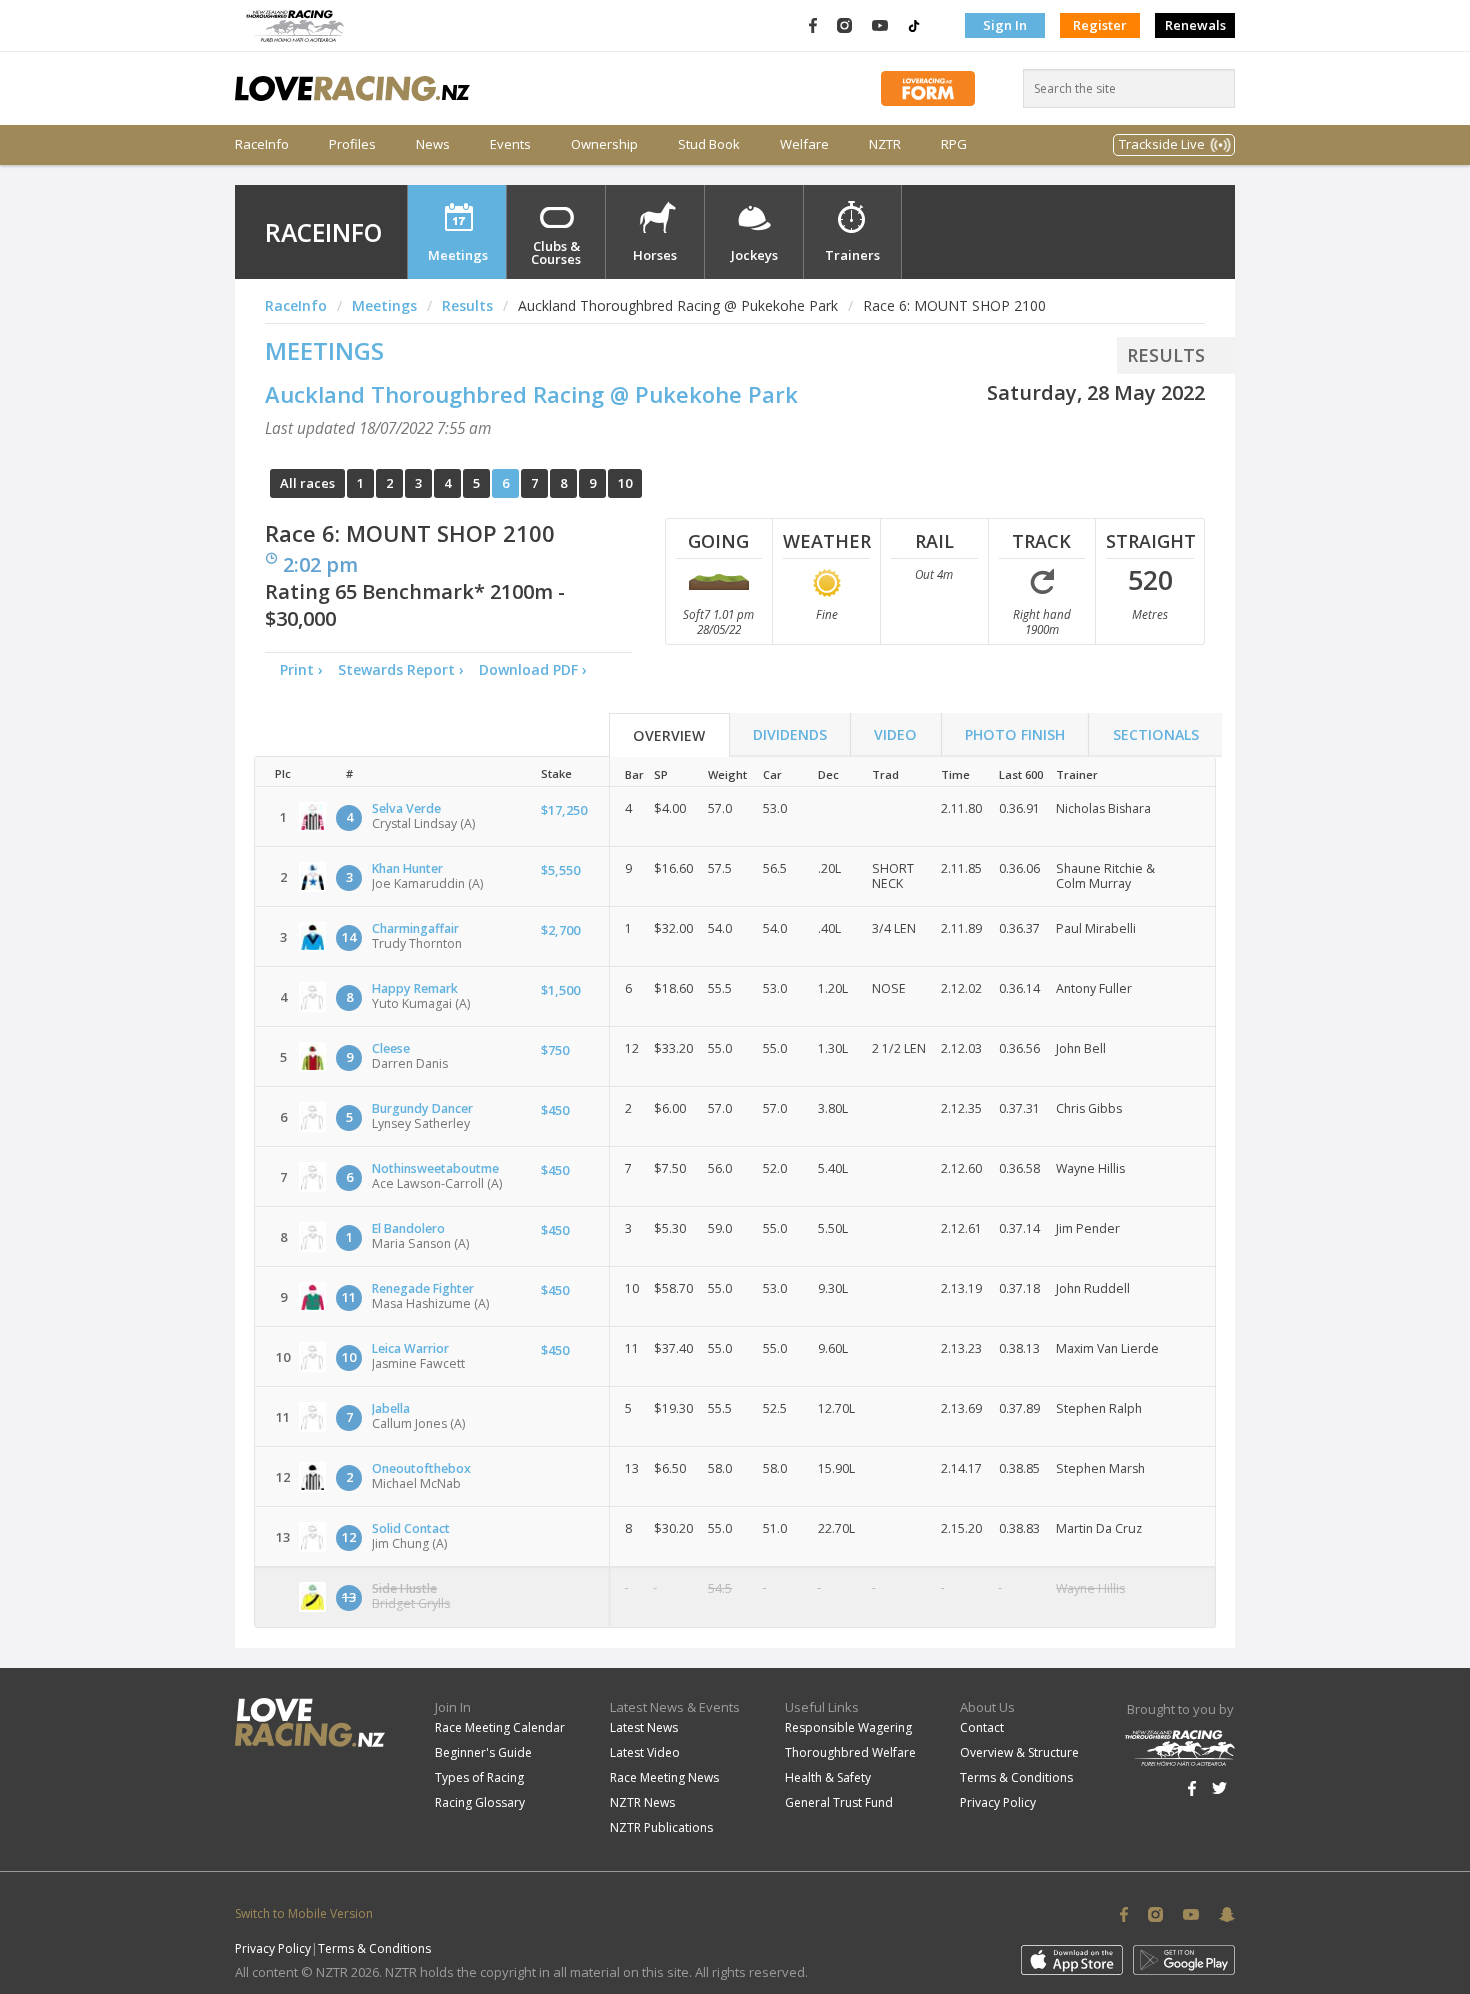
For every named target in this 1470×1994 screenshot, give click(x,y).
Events (510, 144)
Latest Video (645, 1752)
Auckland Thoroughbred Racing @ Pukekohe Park (531, 394)
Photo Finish (1015, 734)
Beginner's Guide (483, 1752)
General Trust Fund (839, 1802)
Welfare (804, 144)
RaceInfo (262, 144)
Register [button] (1100, 25)
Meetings (458, 255)
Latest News (644, 1727)
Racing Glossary (480, 1802)
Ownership (604, 144)
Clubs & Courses (556, 252)
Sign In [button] (1005, 25)
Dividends (790, 734)
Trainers (852, 255)
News (433, 144)
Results (467, 305)
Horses (655, 255)
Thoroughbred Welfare (850, 1752)
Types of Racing (479, 1777)
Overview (669, 735)
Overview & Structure (1019, 1752)
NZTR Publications (661, 1827)
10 (625, 483)
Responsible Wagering (848, 1727)
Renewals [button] (1195, 25)
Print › (301, 669)
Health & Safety (828, 1777)
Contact (982, 1727)
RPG (954, 144)
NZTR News (642, 1802)
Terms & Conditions (1016, 1777)
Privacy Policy (998, 1802)
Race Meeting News (664, 1777)
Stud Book (709, 144)
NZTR (885, 144)
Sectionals (1156, 734)
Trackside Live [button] (1162, 144)
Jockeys (754, 255)
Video (895, 734)
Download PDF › (537, 669)
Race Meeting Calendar (500, 1727)
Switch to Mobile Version (304, 1913)
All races (307, 483)
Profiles (352, 144)
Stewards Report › (401, 669)
